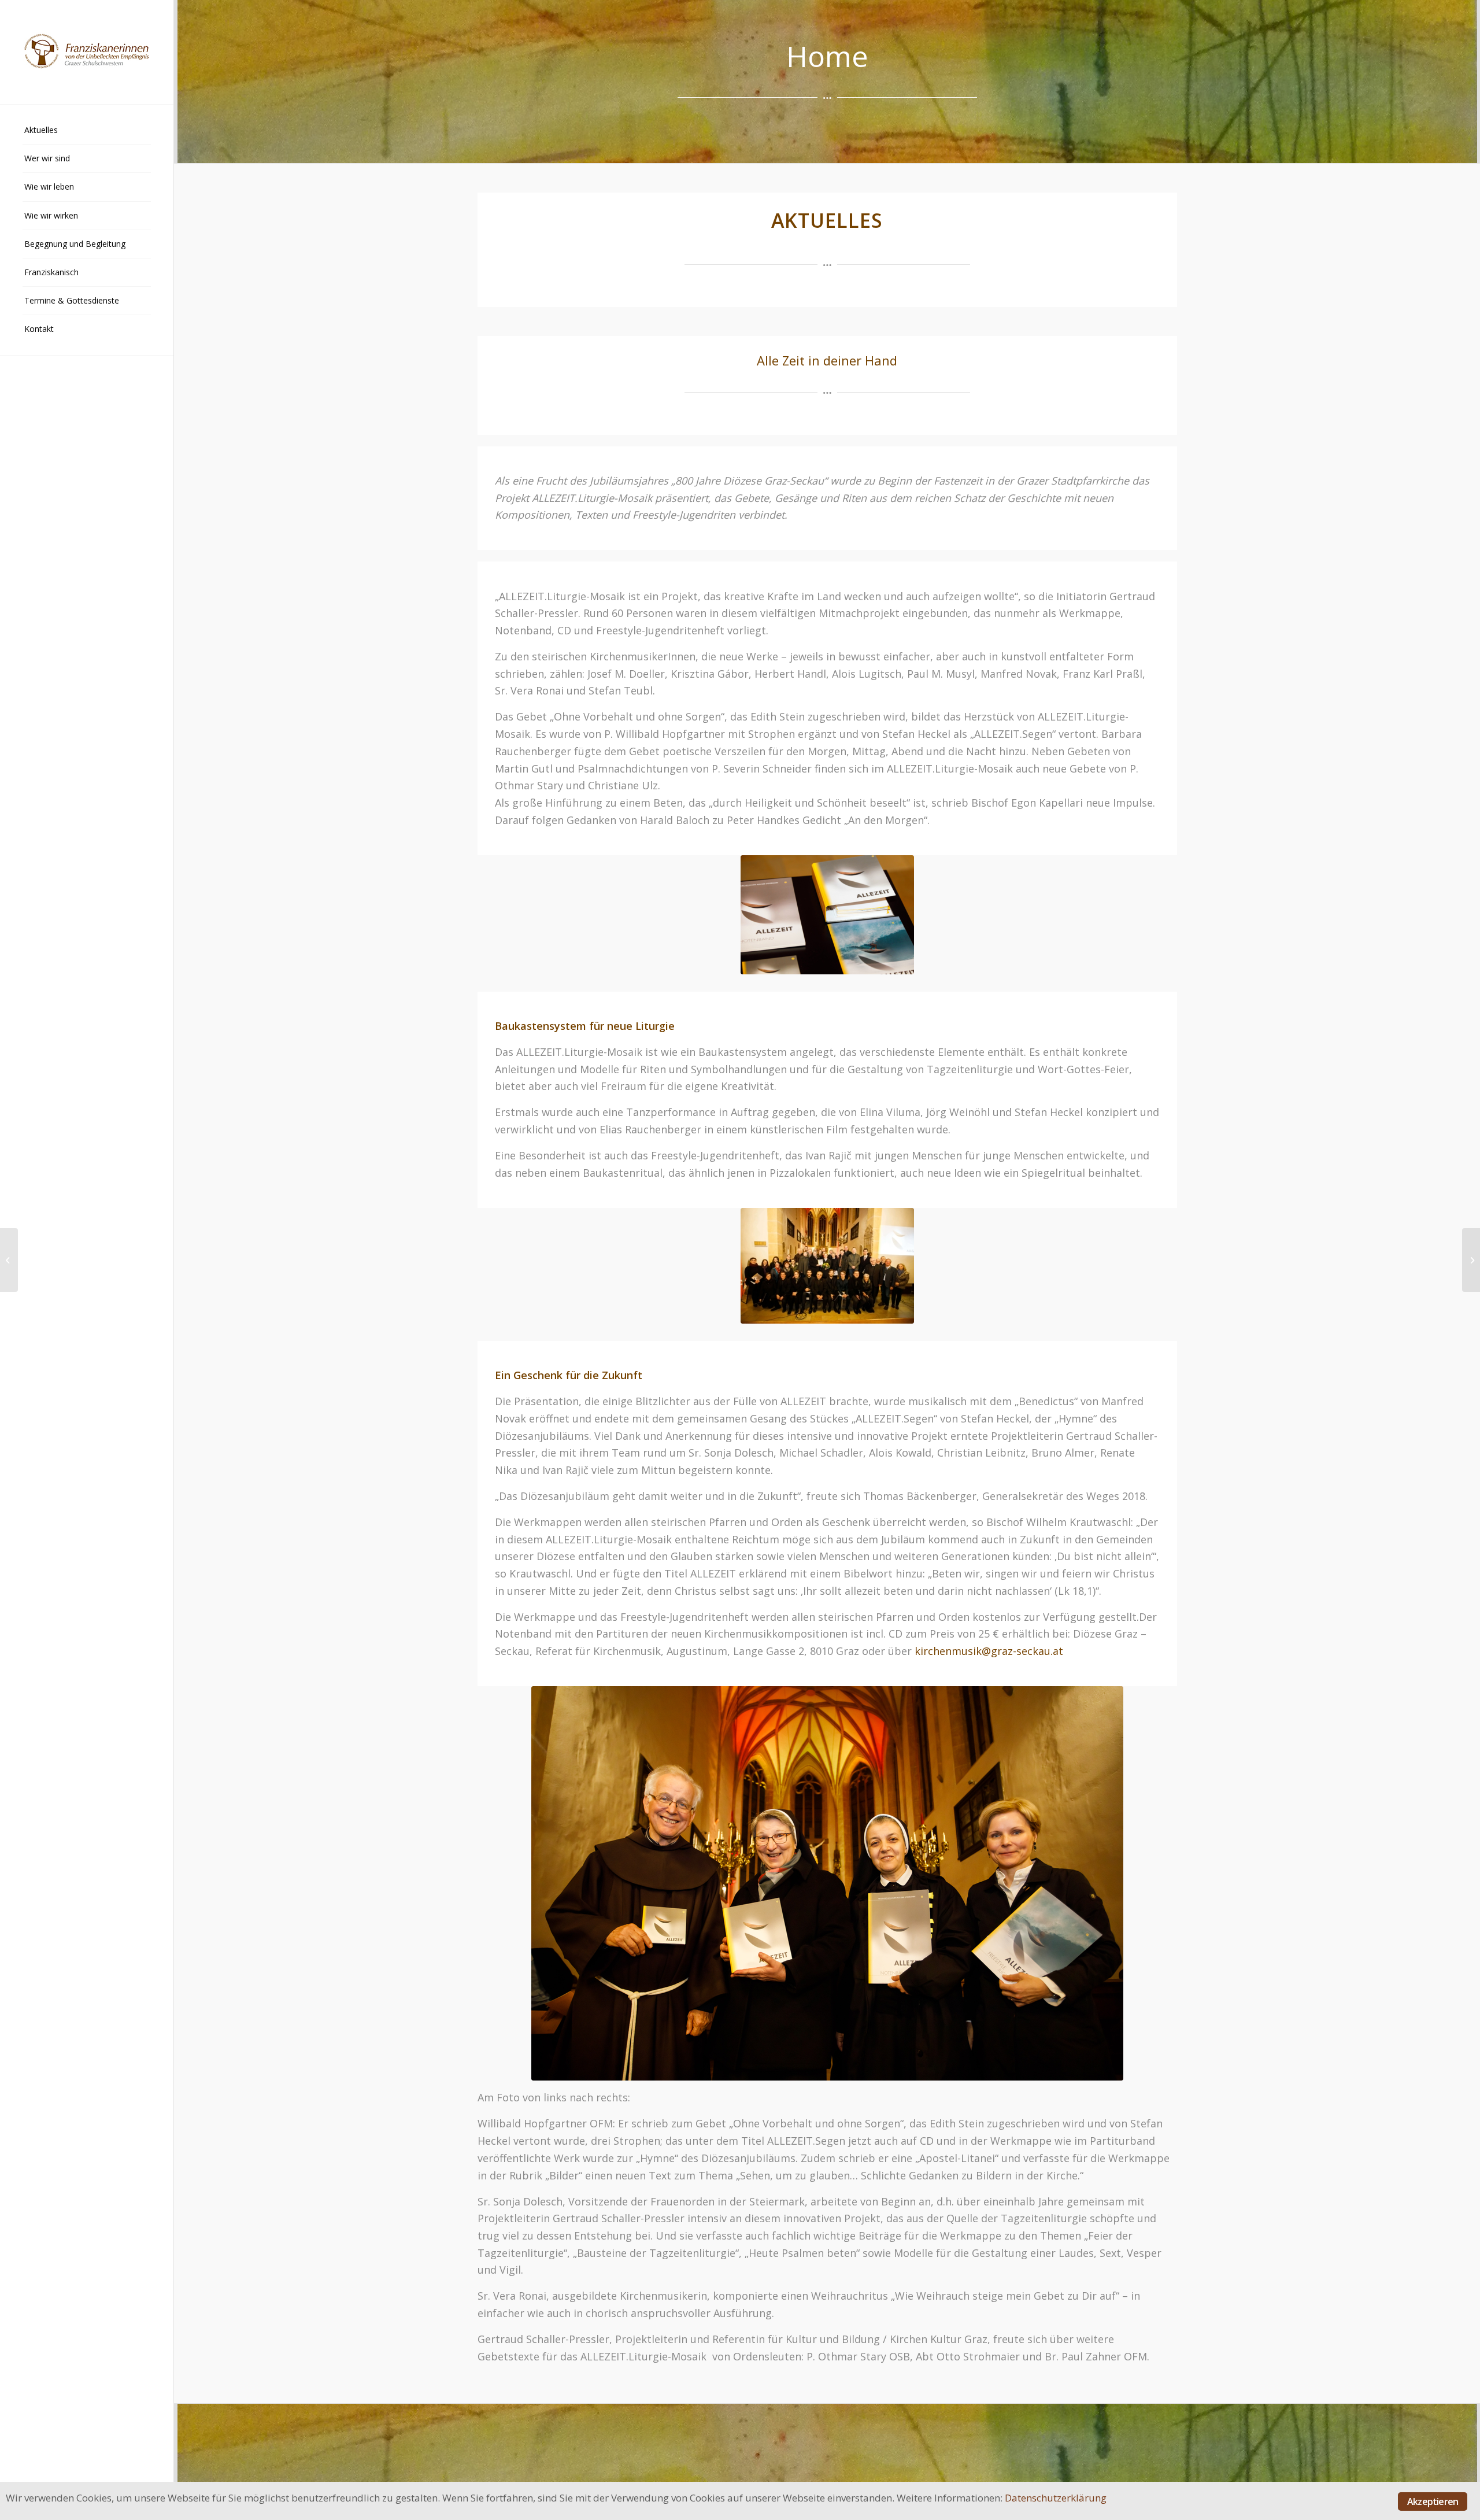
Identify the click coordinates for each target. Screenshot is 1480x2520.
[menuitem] (87, 130)
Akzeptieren (1433, 2501)
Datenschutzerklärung (1056, 2498)
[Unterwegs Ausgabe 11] (9, 1260)
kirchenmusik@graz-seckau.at (989, 1651)
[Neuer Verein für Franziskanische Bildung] (1471, 1260)
